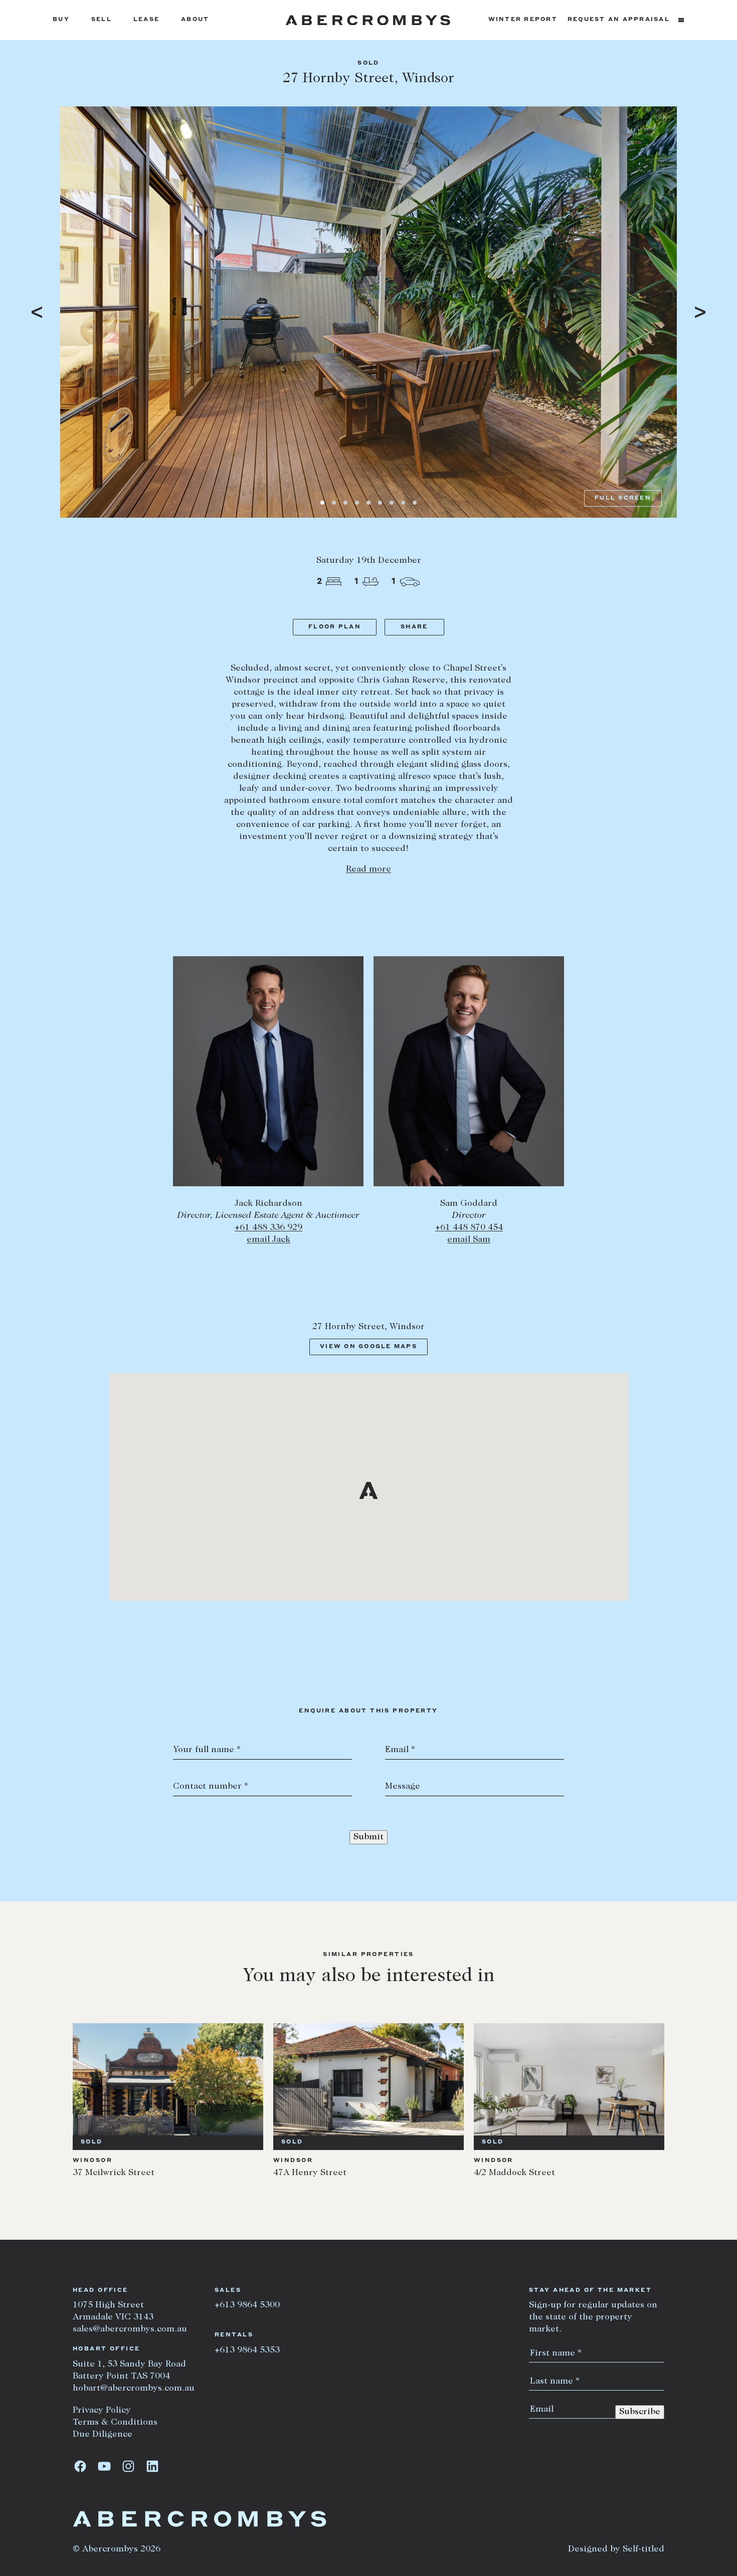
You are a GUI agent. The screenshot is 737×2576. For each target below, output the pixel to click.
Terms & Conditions (115, 2423)
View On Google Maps (368, 1347)
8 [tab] (403, 503)
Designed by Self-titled (616, 2549)
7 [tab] (392, 503)
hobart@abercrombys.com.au (134, 2389)
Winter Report (523, 20)
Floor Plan (335, 627)
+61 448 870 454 (469, 1228)
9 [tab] (415, 503)
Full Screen (623, 498)
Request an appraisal (619, 20)
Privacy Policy (102, 2411)
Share (414, 627)
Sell (102, 20)
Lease (146, 20)
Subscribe (640, 2412)
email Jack (268, 1240)
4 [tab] (357, 503)
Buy (61, 20)
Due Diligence (103, 2435)
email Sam (469, 1240)
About (195, 20)
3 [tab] (345, 503)
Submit (368, 1837)
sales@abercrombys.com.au (130, 2329)
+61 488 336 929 (268, 1228)
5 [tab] (368, 503)
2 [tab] (334, 503)
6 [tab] (380, 503)
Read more (368, 870)
